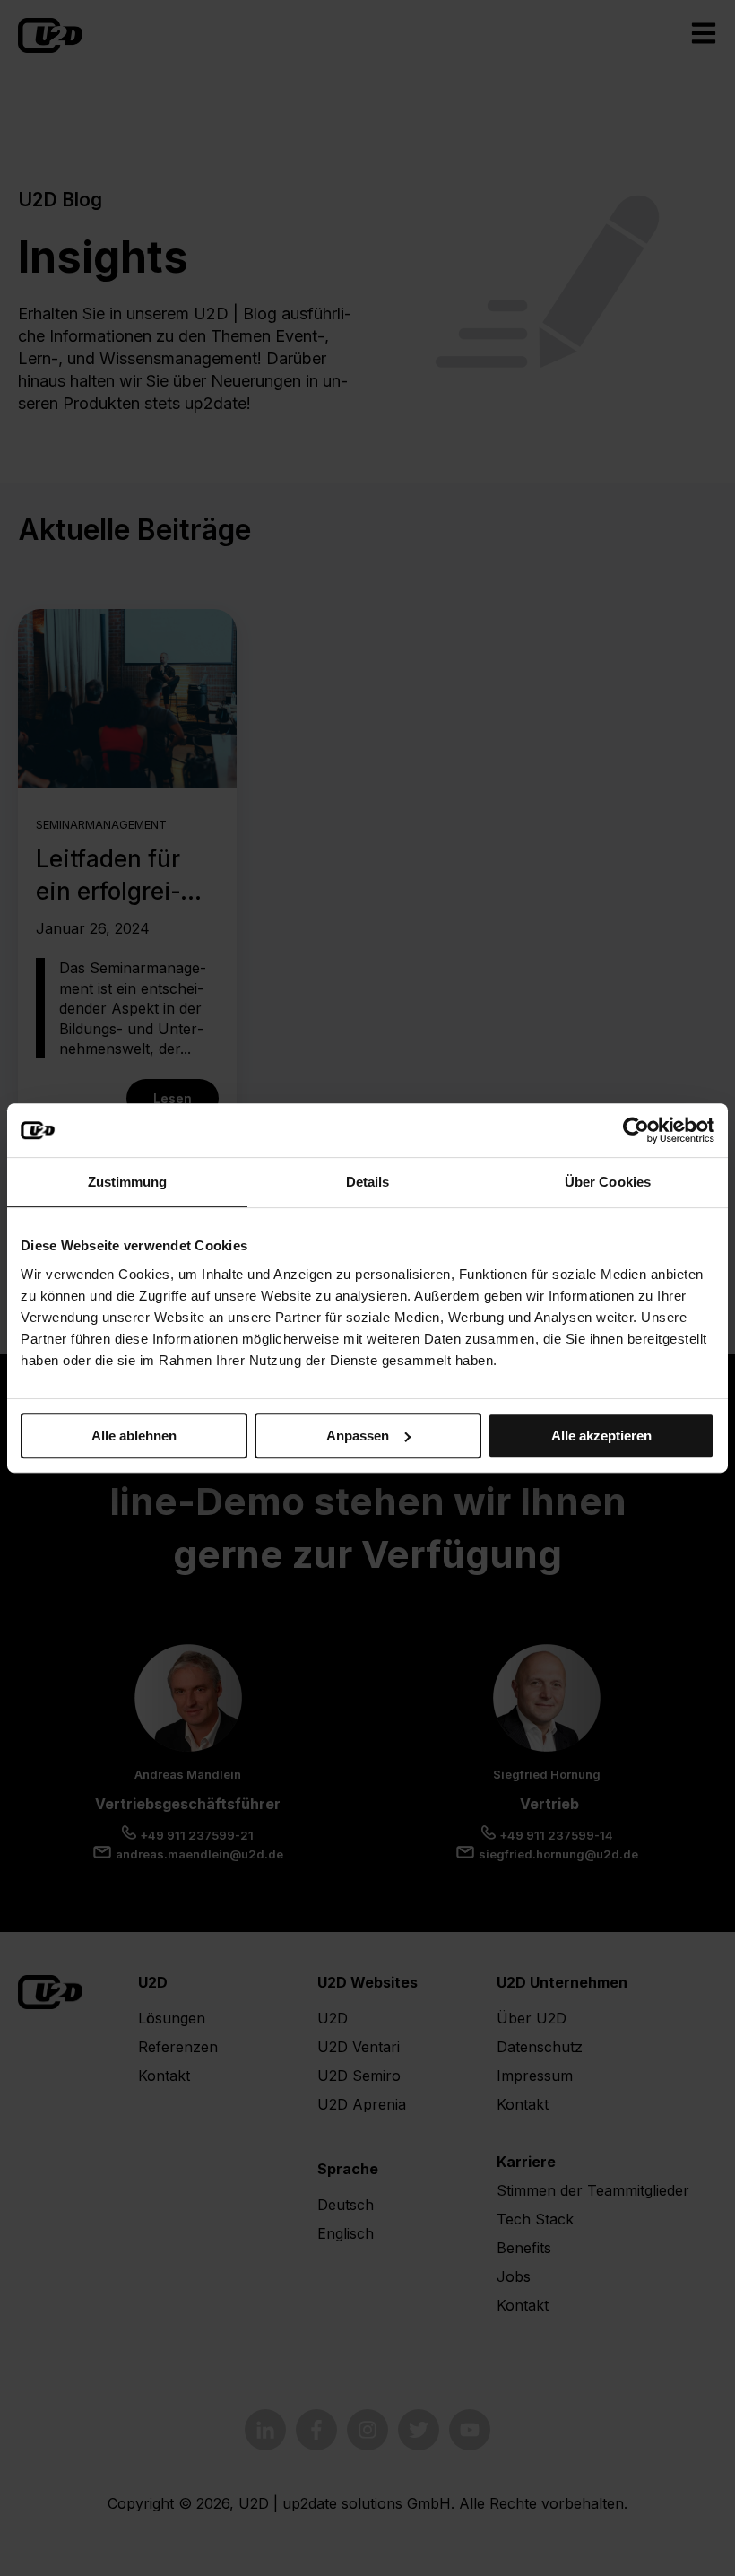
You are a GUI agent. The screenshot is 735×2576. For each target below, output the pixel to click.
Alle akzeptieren (601, 1436)
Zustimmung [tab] (128, 1182)
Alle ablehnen (134, 1436)
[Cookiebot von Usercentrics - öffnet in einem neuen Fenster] (636, 1130)
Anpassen (358, 1436)
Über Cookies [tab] (608, 1182)
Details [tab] (368, 1182)
